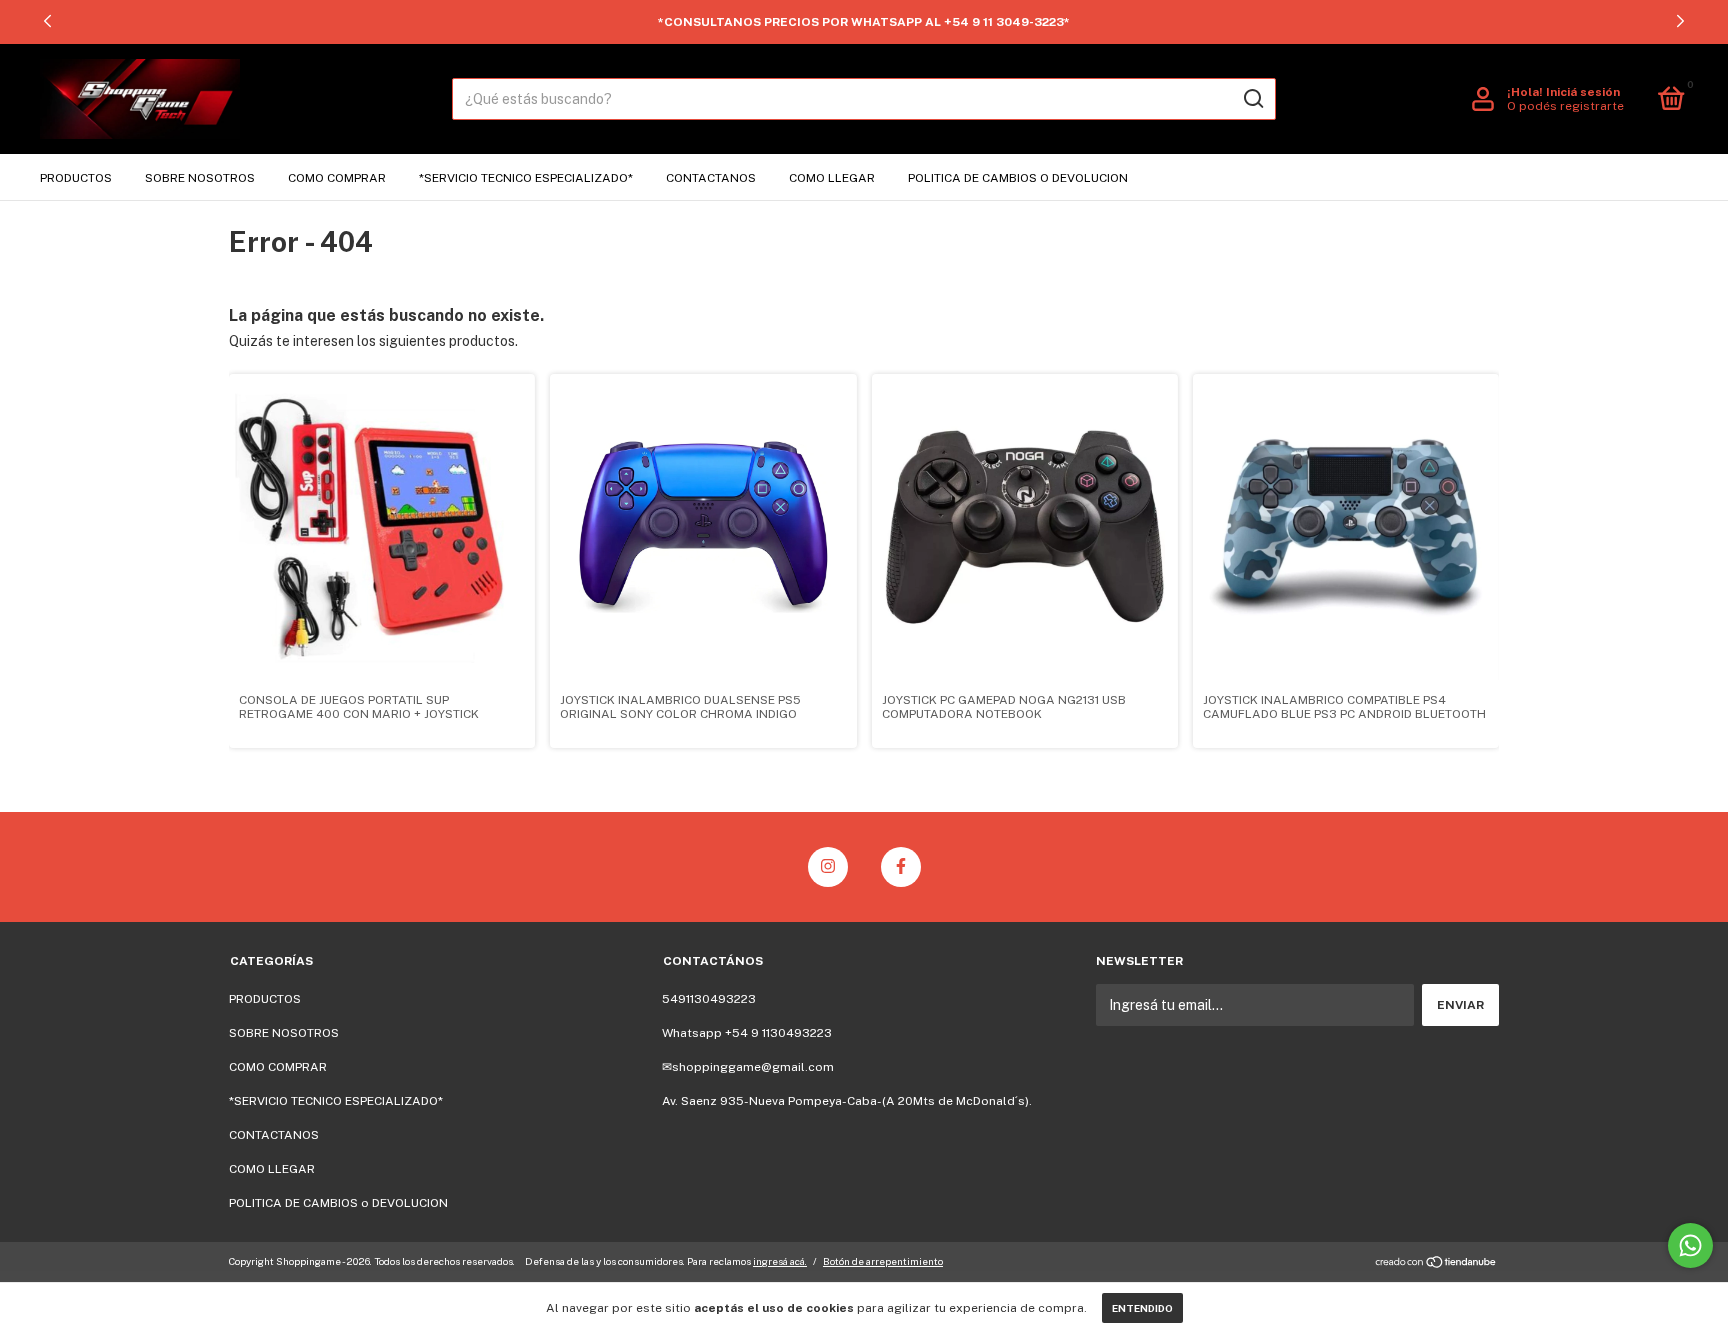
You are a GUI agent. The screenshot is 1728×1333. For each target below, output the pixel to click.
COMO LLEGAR (832, 178)
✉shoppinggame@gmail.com (748, 1067)
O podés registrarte (1565, 106)
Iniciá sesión (1583, 92)
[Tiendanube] (1436, 1264)
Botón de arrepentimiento (883, 1261)
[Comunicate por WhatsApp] (1690, 1245)
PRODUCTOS (76, 178)
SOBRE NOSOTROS (200, 178)
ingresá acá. (780, 1261)
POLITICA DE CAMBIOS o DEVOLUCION (1018, 178)
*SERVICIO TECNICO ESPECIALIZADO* (526, 178)
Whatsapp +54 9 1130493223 (747, 1033)
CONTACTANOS (711, 178)
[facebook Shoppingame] (901, 867)
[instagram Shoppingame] (828, 867)
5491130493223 (709, 999)
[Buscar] (1252, 99)
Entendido (1142, 1308)
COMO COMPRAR (337, 178)
